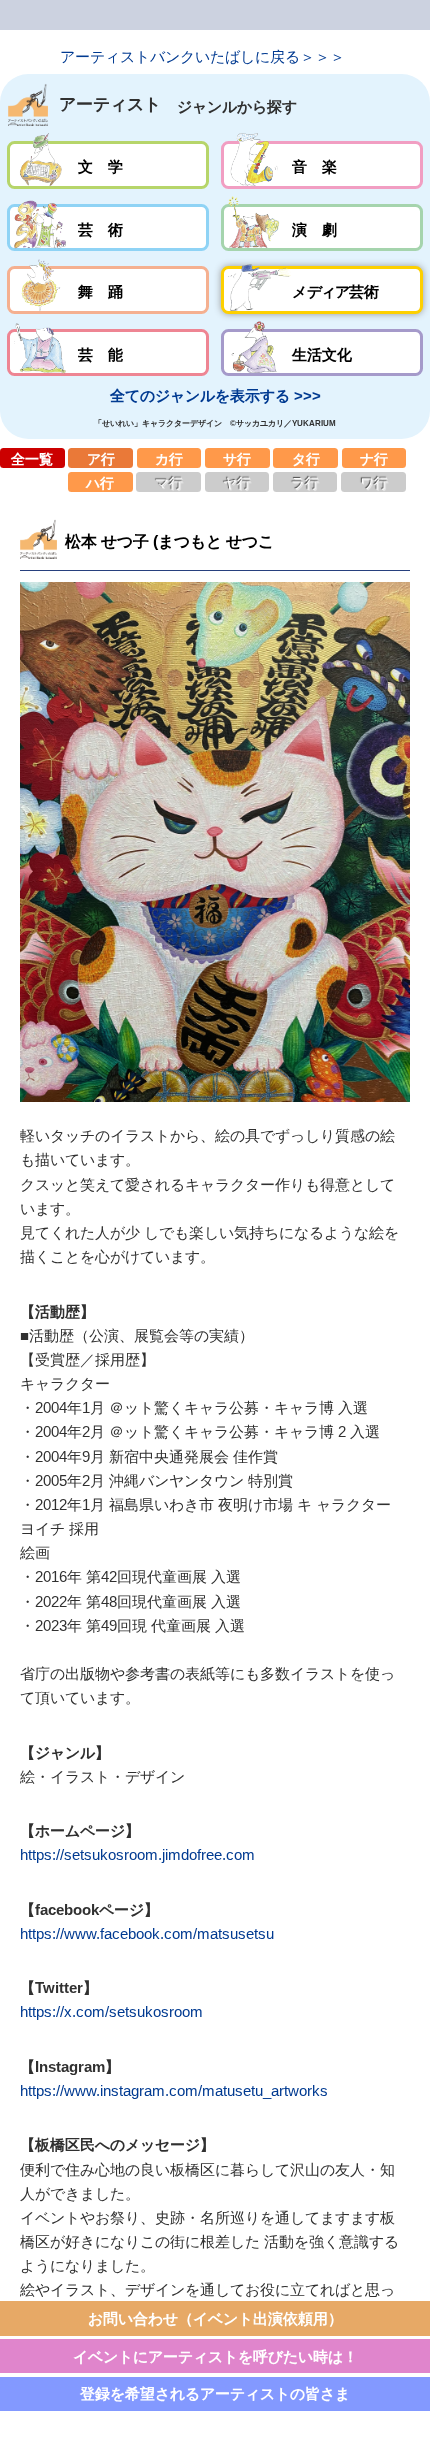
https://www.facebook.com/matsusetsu (147, 1933)
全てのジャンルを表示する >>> (215, 395)
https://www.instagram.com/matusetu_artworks (174, 2090)
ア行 (100, 458)
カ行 (169, 458)
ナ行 (374, 458)
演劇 (321, 228)
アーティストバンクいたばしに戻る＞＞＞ (202, 56)
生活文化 (321, 353)
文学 (107, 165)
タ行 (305, 458)
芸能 (107, 353)
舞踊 (107, 290)
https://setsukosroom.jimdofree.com (137, 1854)
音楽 (321, 165)
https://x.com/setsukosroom (111, 2011)
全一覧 (32, 458)
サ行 (237, 458)
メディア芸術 (321, 290)
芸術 (107, 228)
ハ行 (100, 482)
